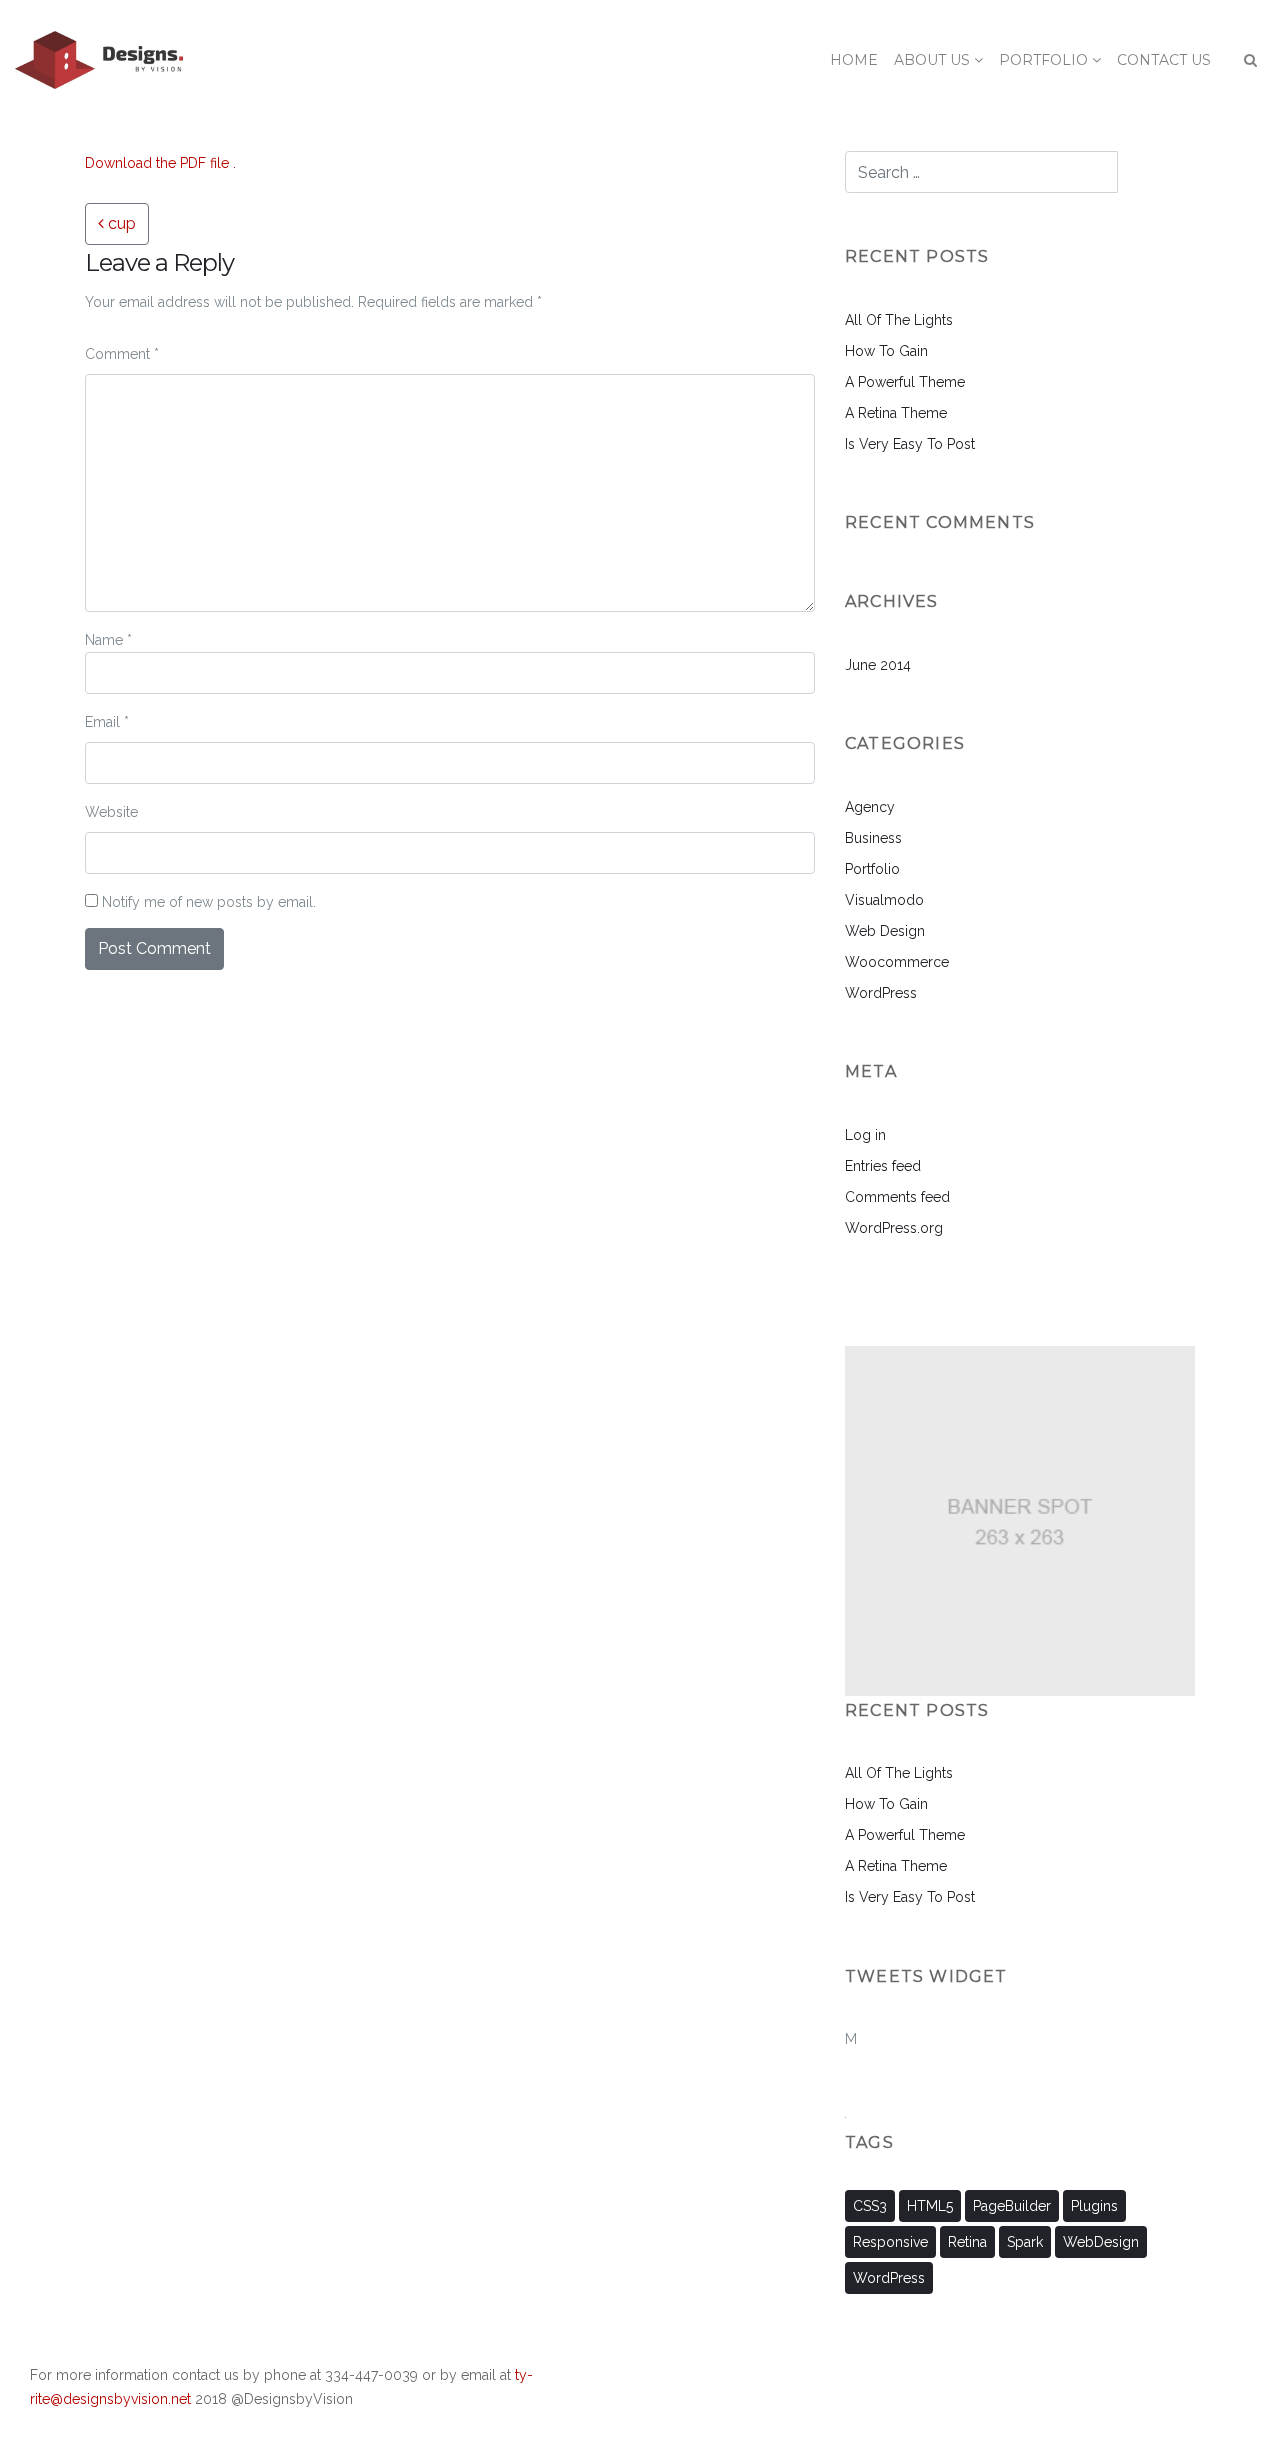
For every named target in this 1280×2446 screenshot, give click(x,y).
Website (111, 812)
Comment (122, 354)
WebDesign (1101, 2242)
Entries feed (883, 1166)
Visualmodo (884, 900)
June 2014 (878, 665)
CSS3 (870, 2206)
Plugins (1094, 2206)
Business (873, 838)
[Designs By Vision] (99, 60)
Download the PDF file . (160, 163)
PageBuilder (1012, 2206)
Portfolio (872, 869)
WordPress (881, 993)
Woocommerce (897, 962)
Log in (865, 1135)
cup (120, 223)
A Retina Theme (896, 413)
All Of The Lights (899, 320)
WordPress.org (894, 1228)
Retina (967, 2242)
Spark (1025, 2242)
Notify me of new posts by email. (209, 902)
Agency (870, 807)
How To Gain (886, 351)
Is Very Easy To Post (910, 444)
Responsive (890, 2242)
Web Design (885, 931)
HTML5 (930, 2206)
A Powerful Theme (905, 382)
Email (107, 722)
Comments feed (897, 1197)
